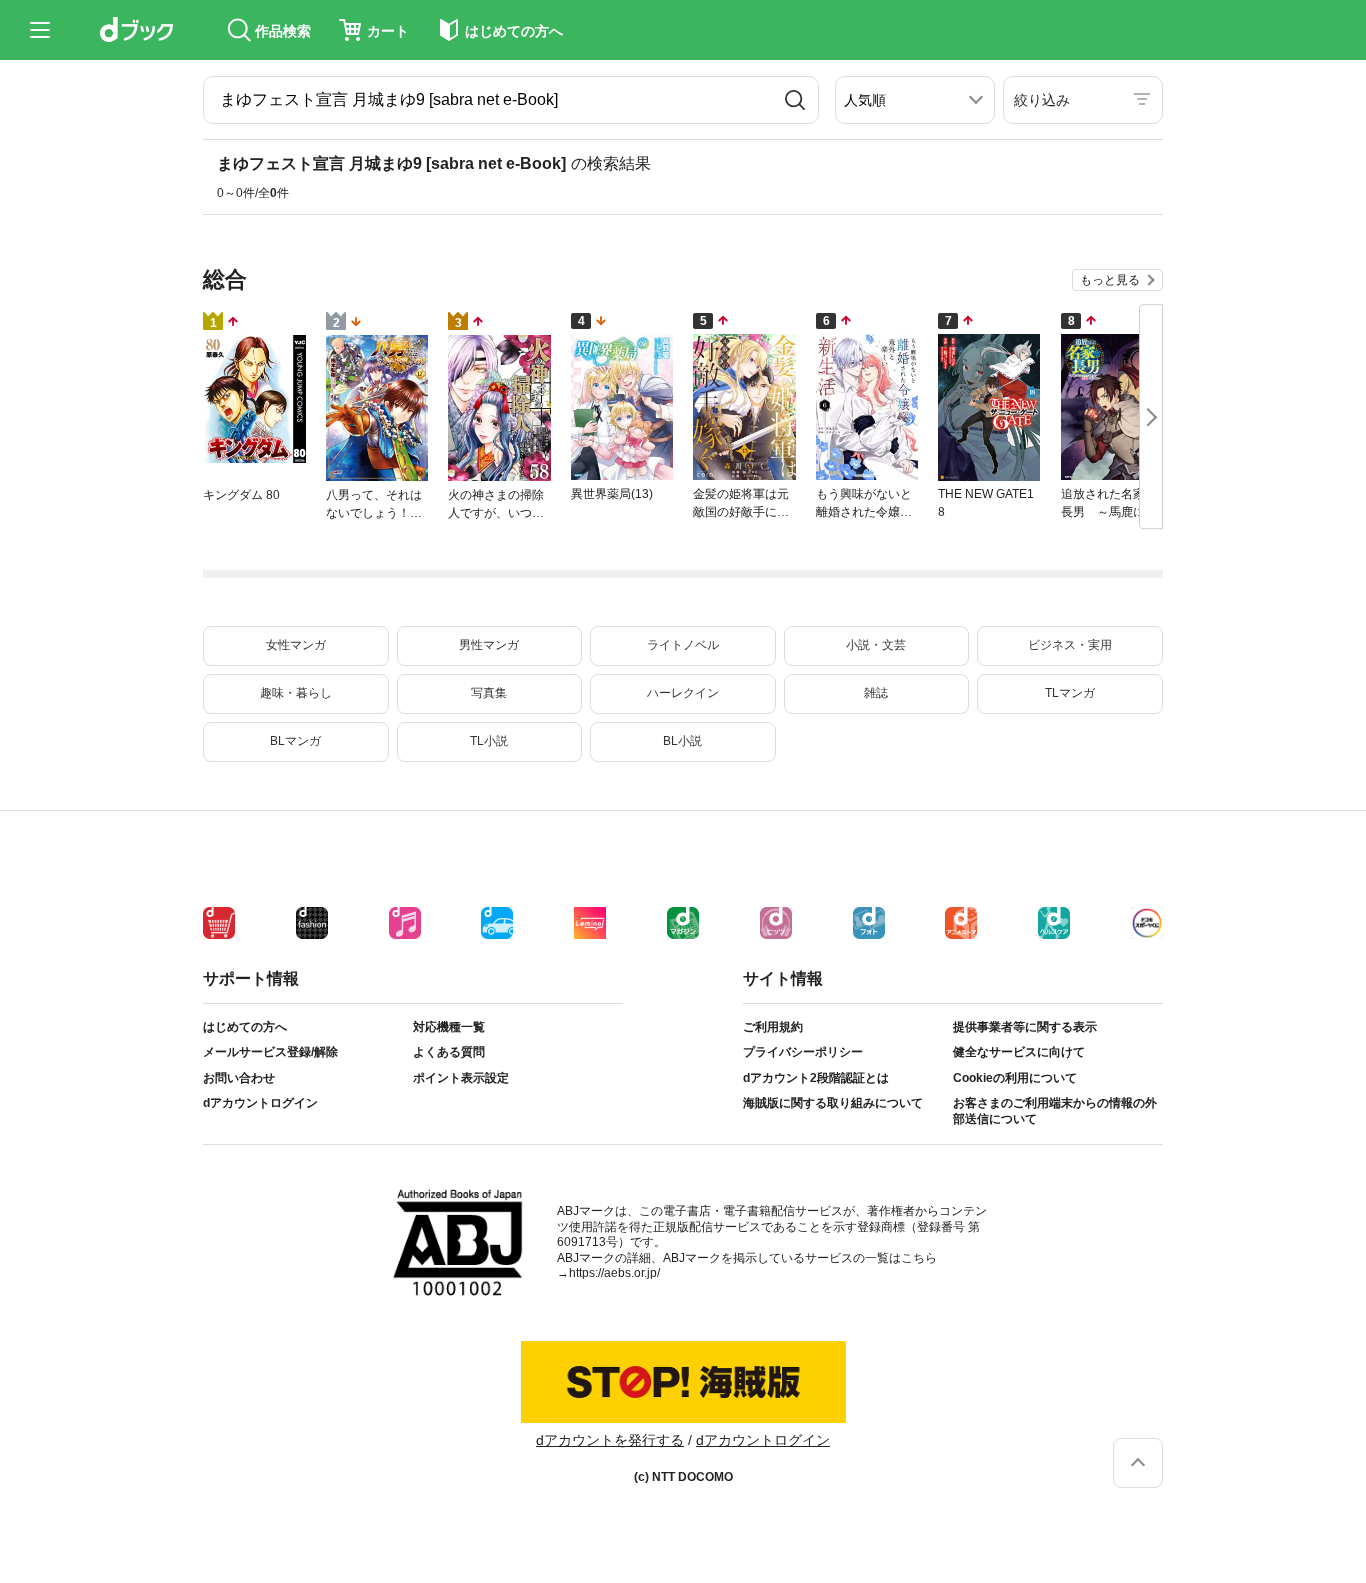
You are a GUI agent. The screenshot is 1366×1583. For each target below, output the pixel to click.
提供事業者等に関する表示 (1025, 1027)
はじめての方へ (245, 1027)
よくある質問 (449, 1052)
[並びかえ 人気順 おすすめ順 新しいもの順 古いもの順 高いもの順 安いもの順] (915, 100)
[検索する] (795, 100)
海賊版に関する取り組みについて (833, 1103)
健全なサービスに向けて (1019, 1052)
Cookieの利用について (1015, 1078)
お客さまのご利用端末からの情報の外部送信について (1055, 1111)
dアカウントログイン (260, 1103)
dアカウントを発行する (610, 1440)
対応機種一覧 (449, 1027)
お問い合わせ (239, 1078)
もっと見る (1110, 280)
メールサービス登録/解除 (270, 1052)
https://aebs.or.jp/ (614, 1273)
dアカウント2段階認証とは (816, 1078)
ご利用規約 (773, 1027)
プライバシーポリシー (803, 1052)
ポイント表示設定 (461, 1078)
